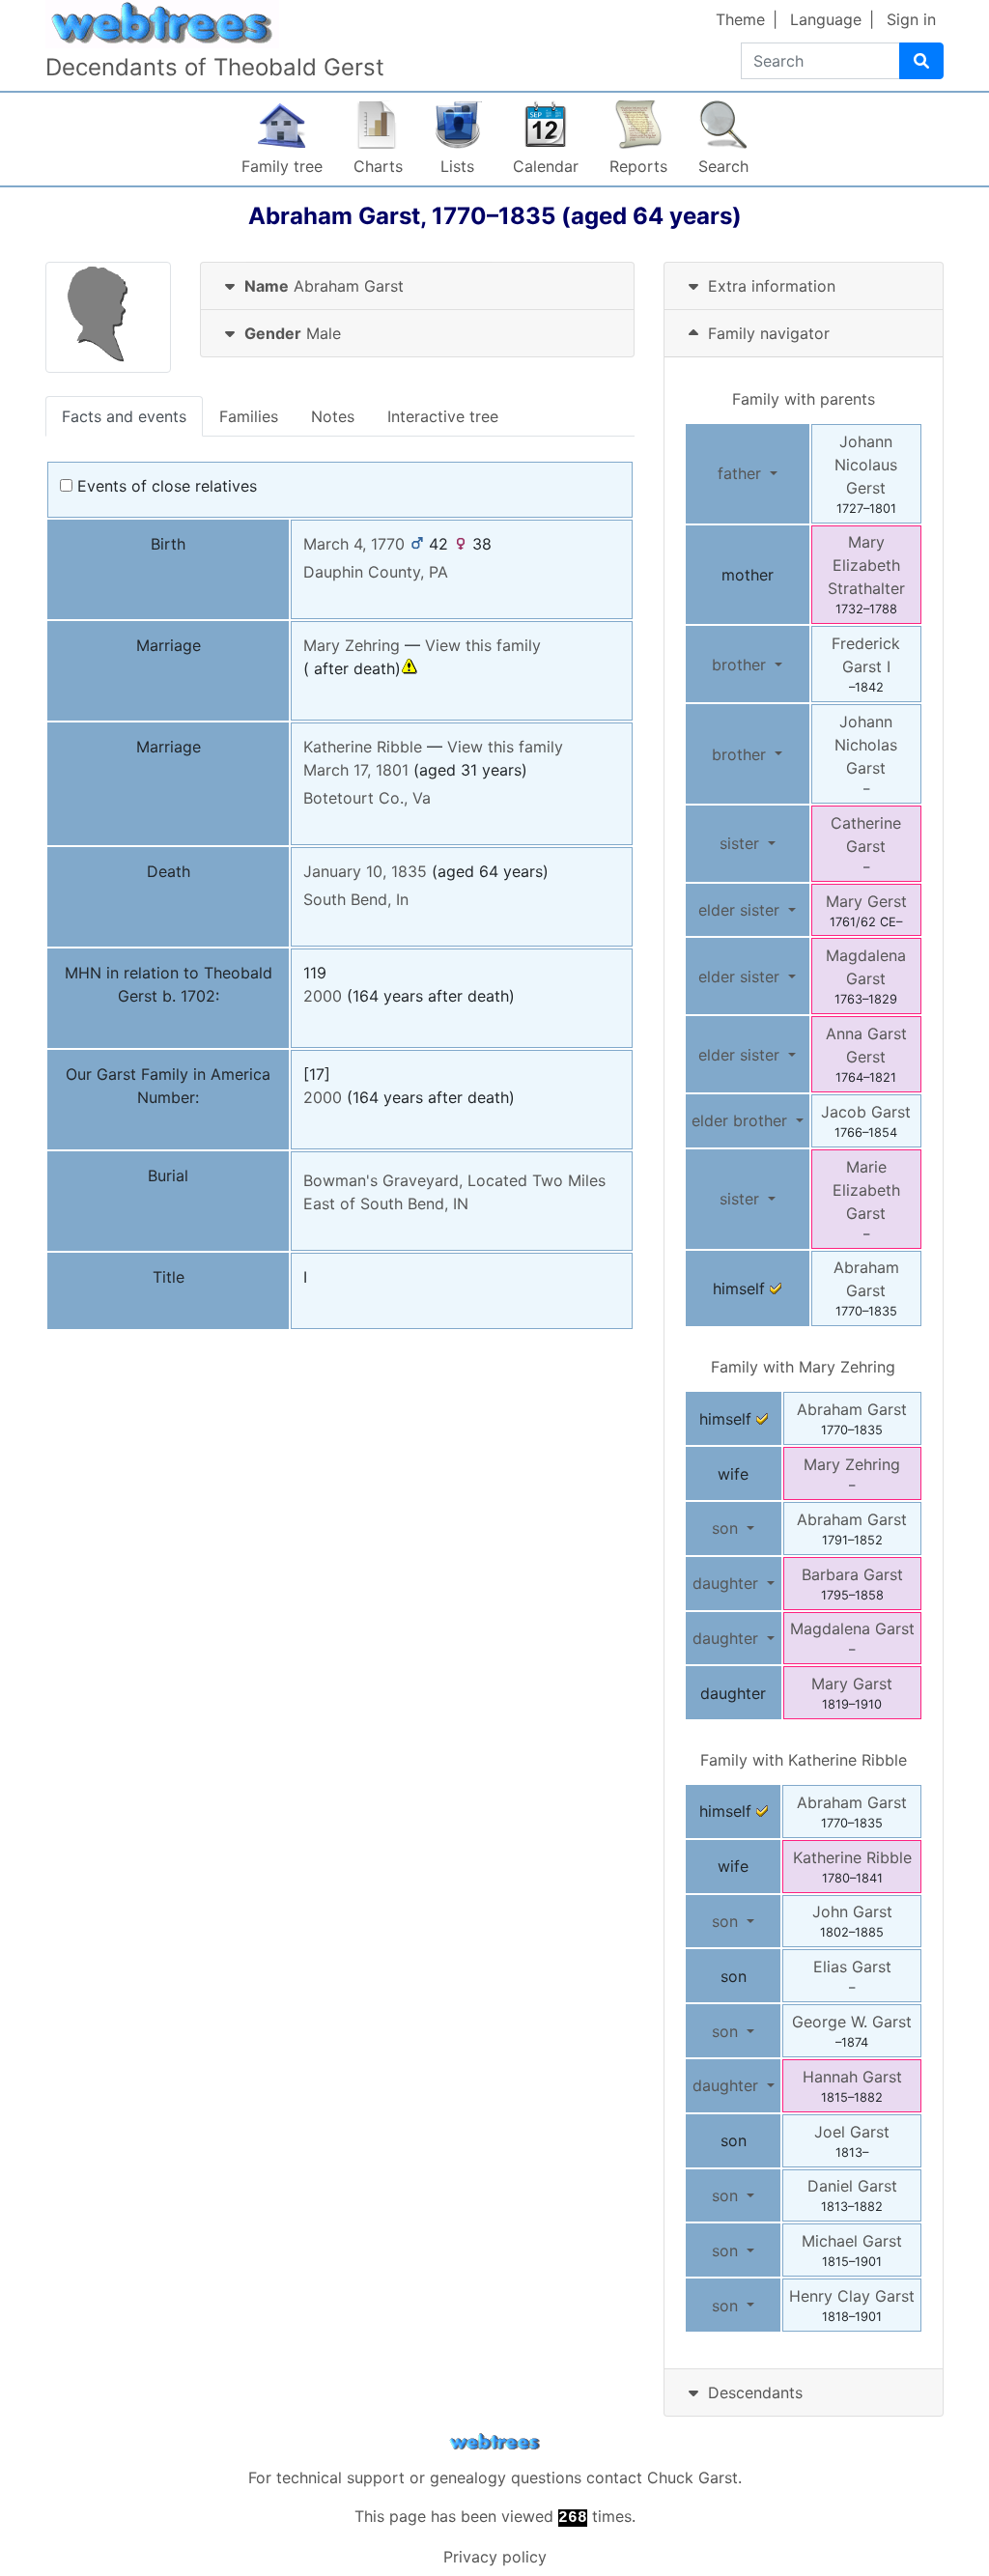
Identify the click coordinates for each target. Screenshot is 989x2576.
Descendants (755, 2392)
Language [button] (826, 19)
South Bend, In (356, 899)
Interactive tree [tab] (443, 416)
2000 (323, 996)
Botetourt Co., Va (367, 798)
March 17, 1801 (356, 770)
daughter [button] (728, 1583)
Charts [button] (378, 166)
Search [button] (723, 166)
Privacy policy (495, 2557)
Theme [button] (740, 19)
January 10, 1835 (365, 871)
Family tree (282, 166)
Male (293, 333)
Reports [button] (638, 166)
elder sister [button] (741, 910)
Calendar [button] (546, 166)
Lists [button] (457, 166)
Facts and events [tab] (124, 416)
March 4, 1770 (354, 544)
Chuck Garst (692, 2477)
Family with (803, 1367)
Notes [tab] (333, 416)
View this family (483, 645)
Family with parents (804, 399)
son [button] (727, 1528)
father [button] (742, 473)
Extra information (772, 286)
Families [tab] (249, 416)
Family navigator (766, 333)
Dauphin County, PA (376, 572)
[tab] (417, 286)
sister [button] (742, 843)
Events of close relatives (165, 486)
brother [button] (741, 665)
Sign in (911, 19)
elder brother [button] (742, 1120)
